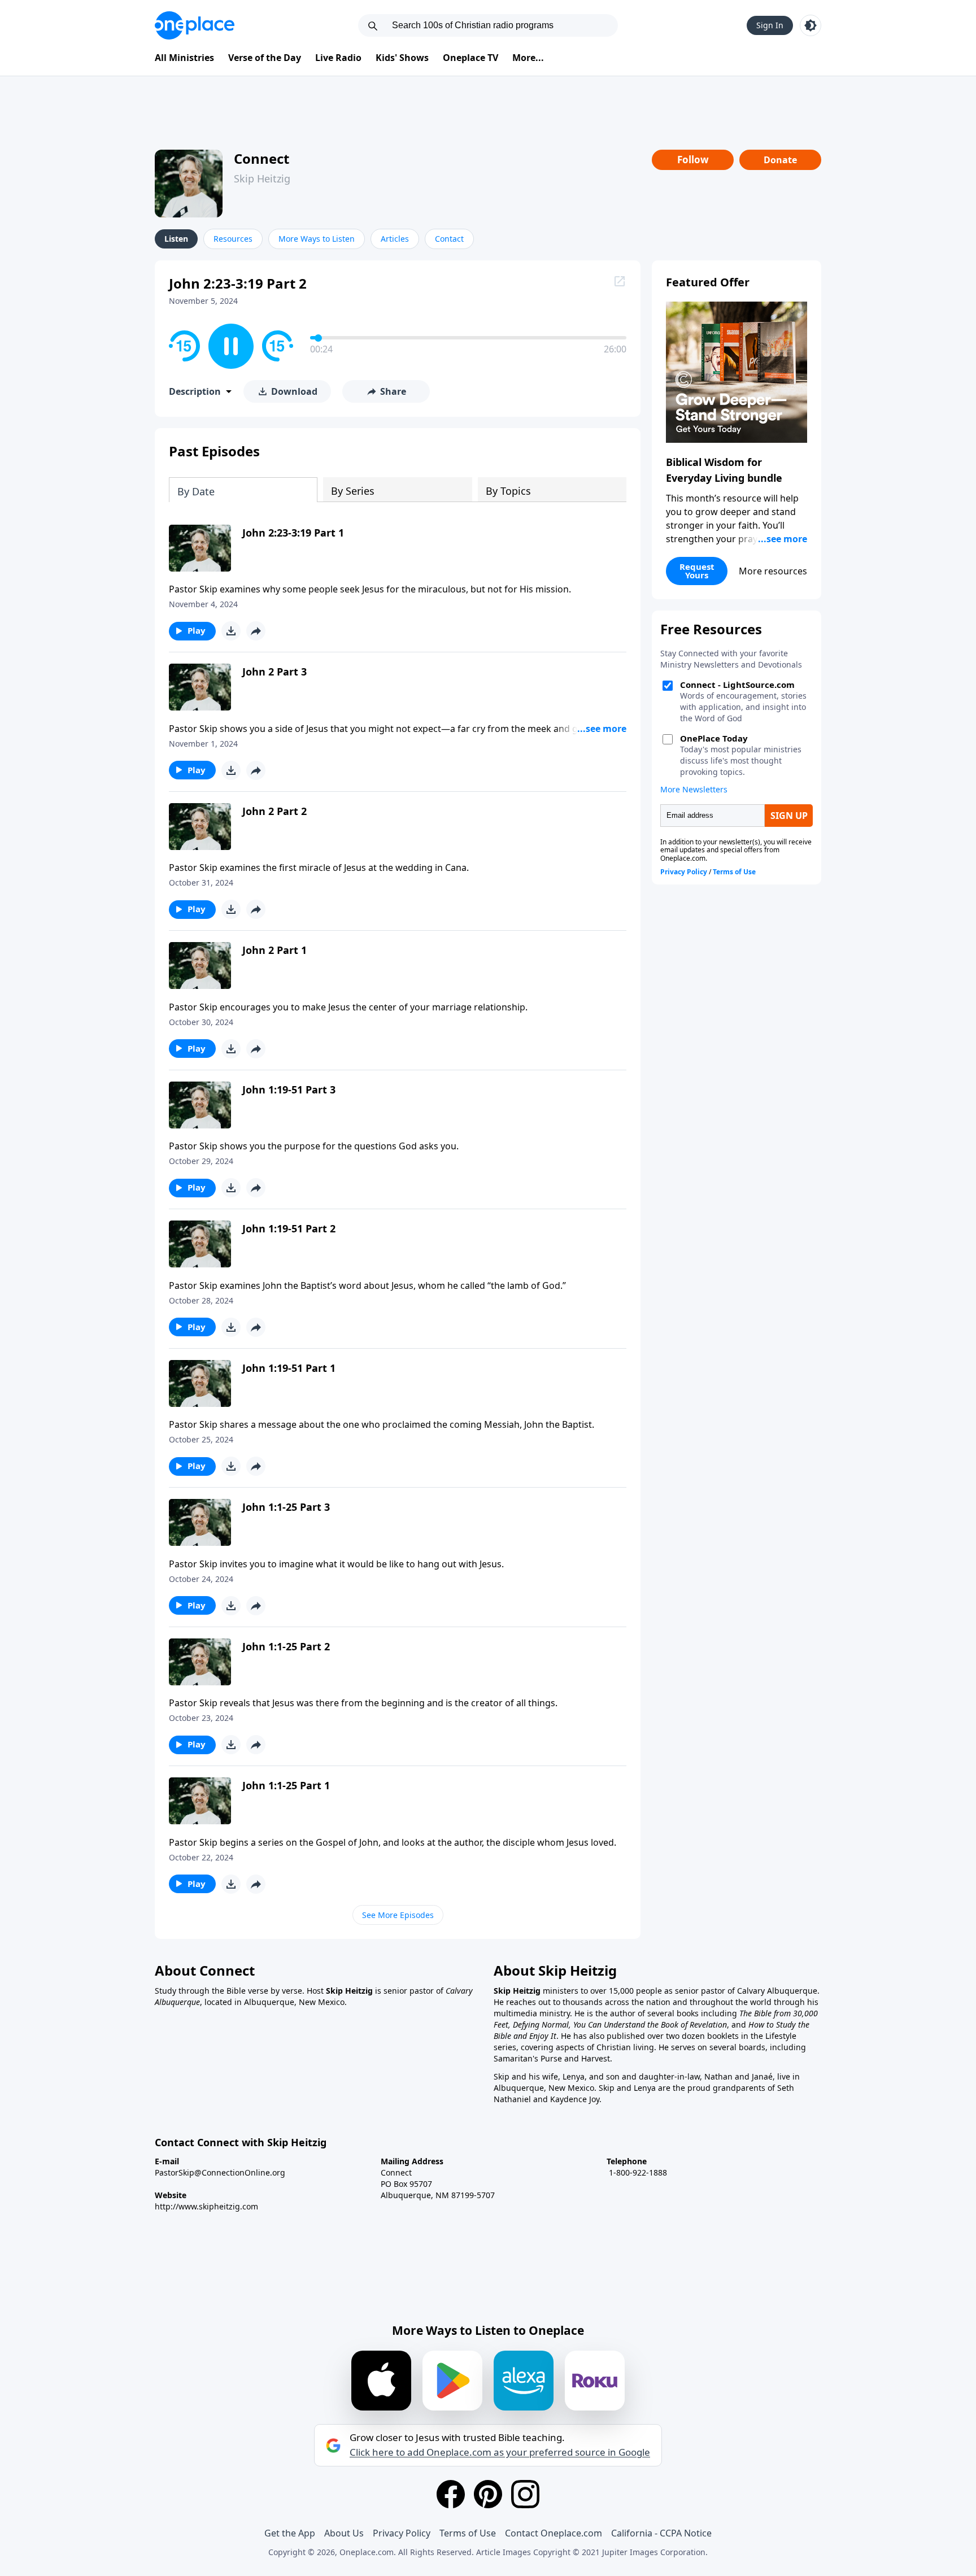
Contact (449, 239)
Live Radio (338, 58)
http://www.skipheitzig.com (206, 2206)
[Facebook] (451, 2494)
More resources (773, 571)
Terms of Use (468, 2533)
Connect (262, 158)
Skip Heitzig (262, 178)
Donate (780, 160)
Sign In (770, 25)
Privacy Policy (402, 2533)
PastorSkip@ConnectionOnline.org (220, 2172)
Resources (233, 239)
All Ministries (184, 58)
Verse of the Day (265, 58)
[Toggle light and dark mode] (811, 25)
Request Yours (697, 571)
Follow (693, 160)
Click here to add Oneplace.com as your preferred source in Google (500, 2452)
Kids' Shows (402, 58)
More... (528, 58)
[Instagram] (525, 2494)
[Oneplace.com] (195, 25)
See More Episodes (398, 1915)
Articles (395, 239)
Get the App (290, 2533)
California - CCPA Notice (661, 2533)
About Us (344, 2533)
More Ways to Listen (317, 239)
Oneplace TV (470, 58)
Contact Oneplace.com (554, 2533)
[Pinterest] (488, 2494)
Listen (176, 239)
